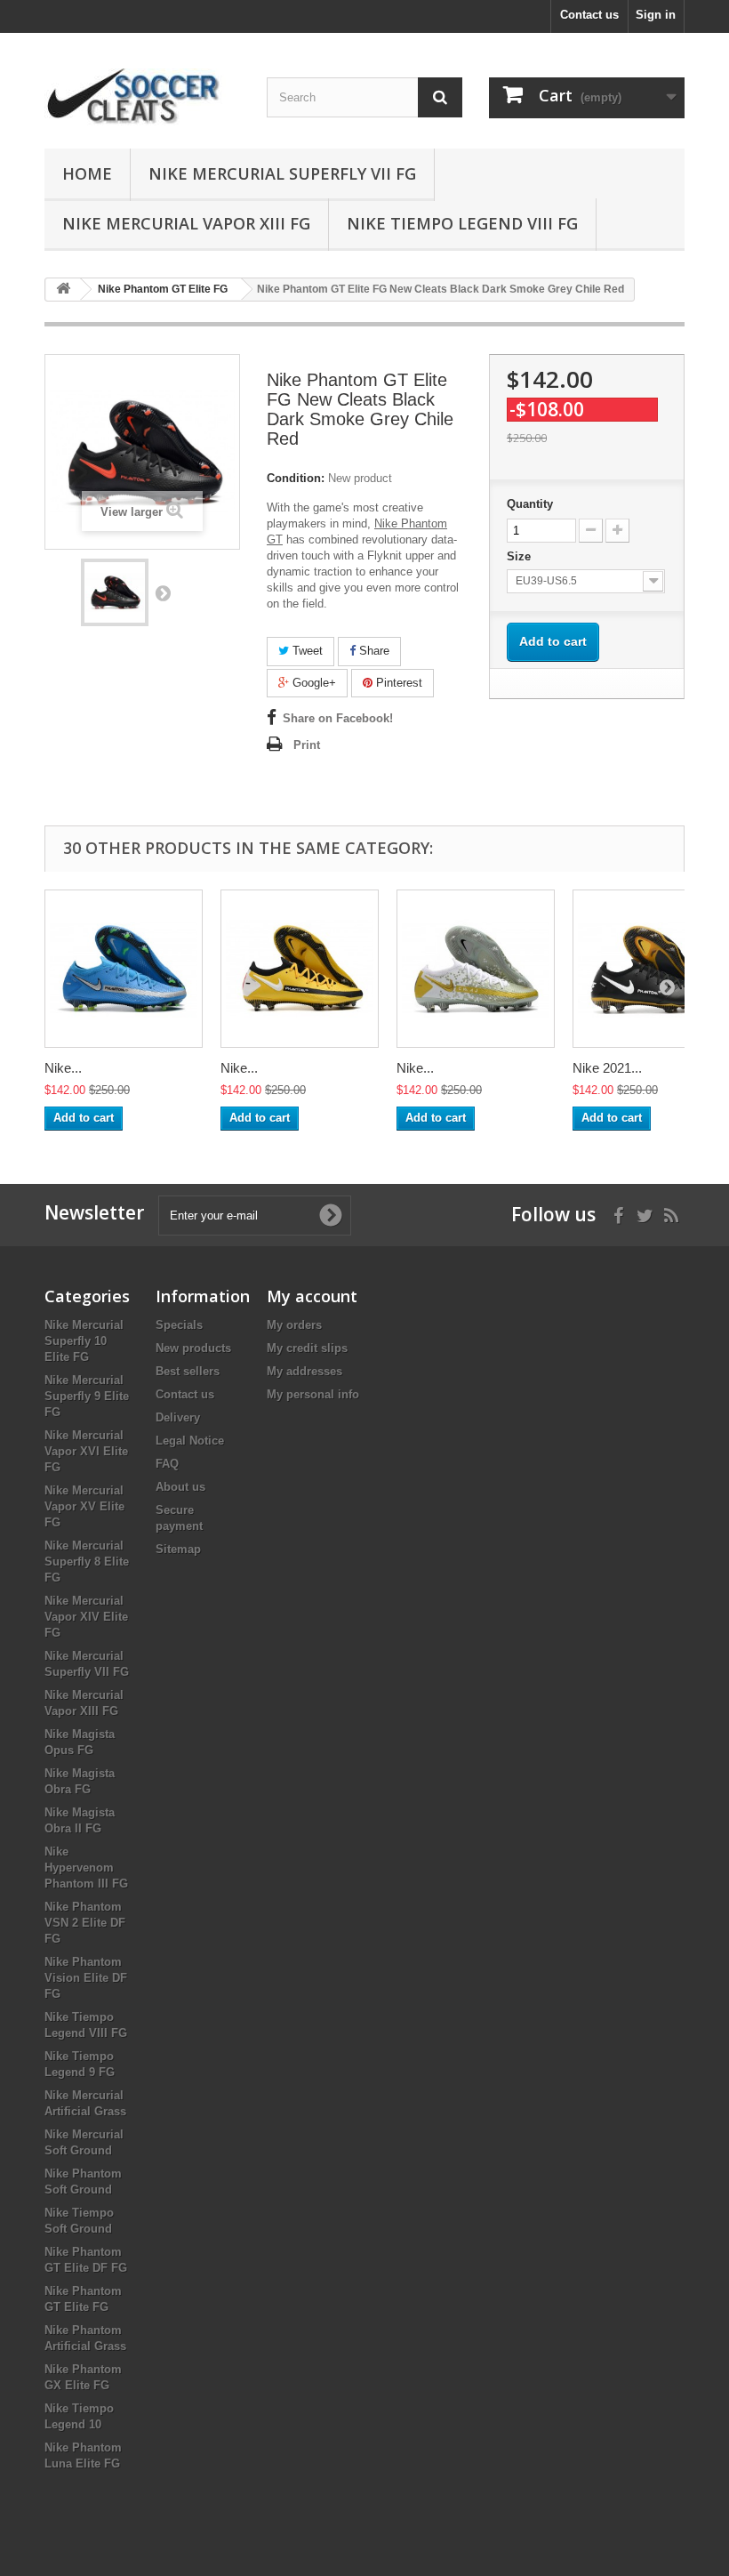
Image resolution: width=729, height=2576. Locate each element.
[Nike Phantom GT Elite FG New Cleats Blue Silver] (124, 969)
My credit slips (307, 1348)
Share (373, 651)
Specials (179, 1325)
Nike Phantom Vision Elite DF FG (86, 1978)
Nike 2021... (607, 1068)
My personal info (313, 1394)
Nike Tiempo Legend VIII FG (462, 223)
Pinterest (397, 683)
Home (87, 173)
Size (521, 556)
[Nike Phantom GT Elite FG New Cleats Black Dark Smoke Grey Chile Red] (115, 592)
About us (180, 1487)
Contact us (589, 15)
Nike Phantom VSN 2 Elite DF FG (85, 1923)
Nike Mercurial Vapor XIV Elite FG (86, 1617)
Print (307, 745)
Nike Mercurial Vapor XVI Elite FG (86, 1451)
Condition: (296, 478)
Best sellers (188, 1371)
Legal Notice (190, 1441)
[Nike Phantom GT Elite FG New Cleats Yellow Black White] (300, 969)
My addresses (304, 1371)
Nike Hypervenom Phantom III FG (86, 1868)
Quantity (530, 504)
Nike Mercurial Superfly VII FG (282, 173)
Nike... (63, 1068)
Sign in (656, 15)
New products (193, 1348)
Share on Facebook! (338, 718)
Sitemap (178, 1549)
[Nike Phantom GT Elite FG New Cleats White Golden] (476, 969)
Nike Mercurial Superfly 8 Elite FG (87, 1562)
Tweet (306, 651)
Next (163, 592)
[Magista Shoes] (142, 97)
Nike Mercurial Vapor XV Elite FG (84, 1506)
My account (312, 1296)
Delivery (178, 1417)
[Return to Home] (63, 290)
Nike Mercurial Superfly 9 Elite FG (87, 1396)
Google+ (312, 683)
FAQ (167, 1464)
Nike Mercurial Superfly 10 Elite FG (84, 1341)
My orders (294, 1325)
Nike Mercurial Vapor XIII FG (186, 223)
